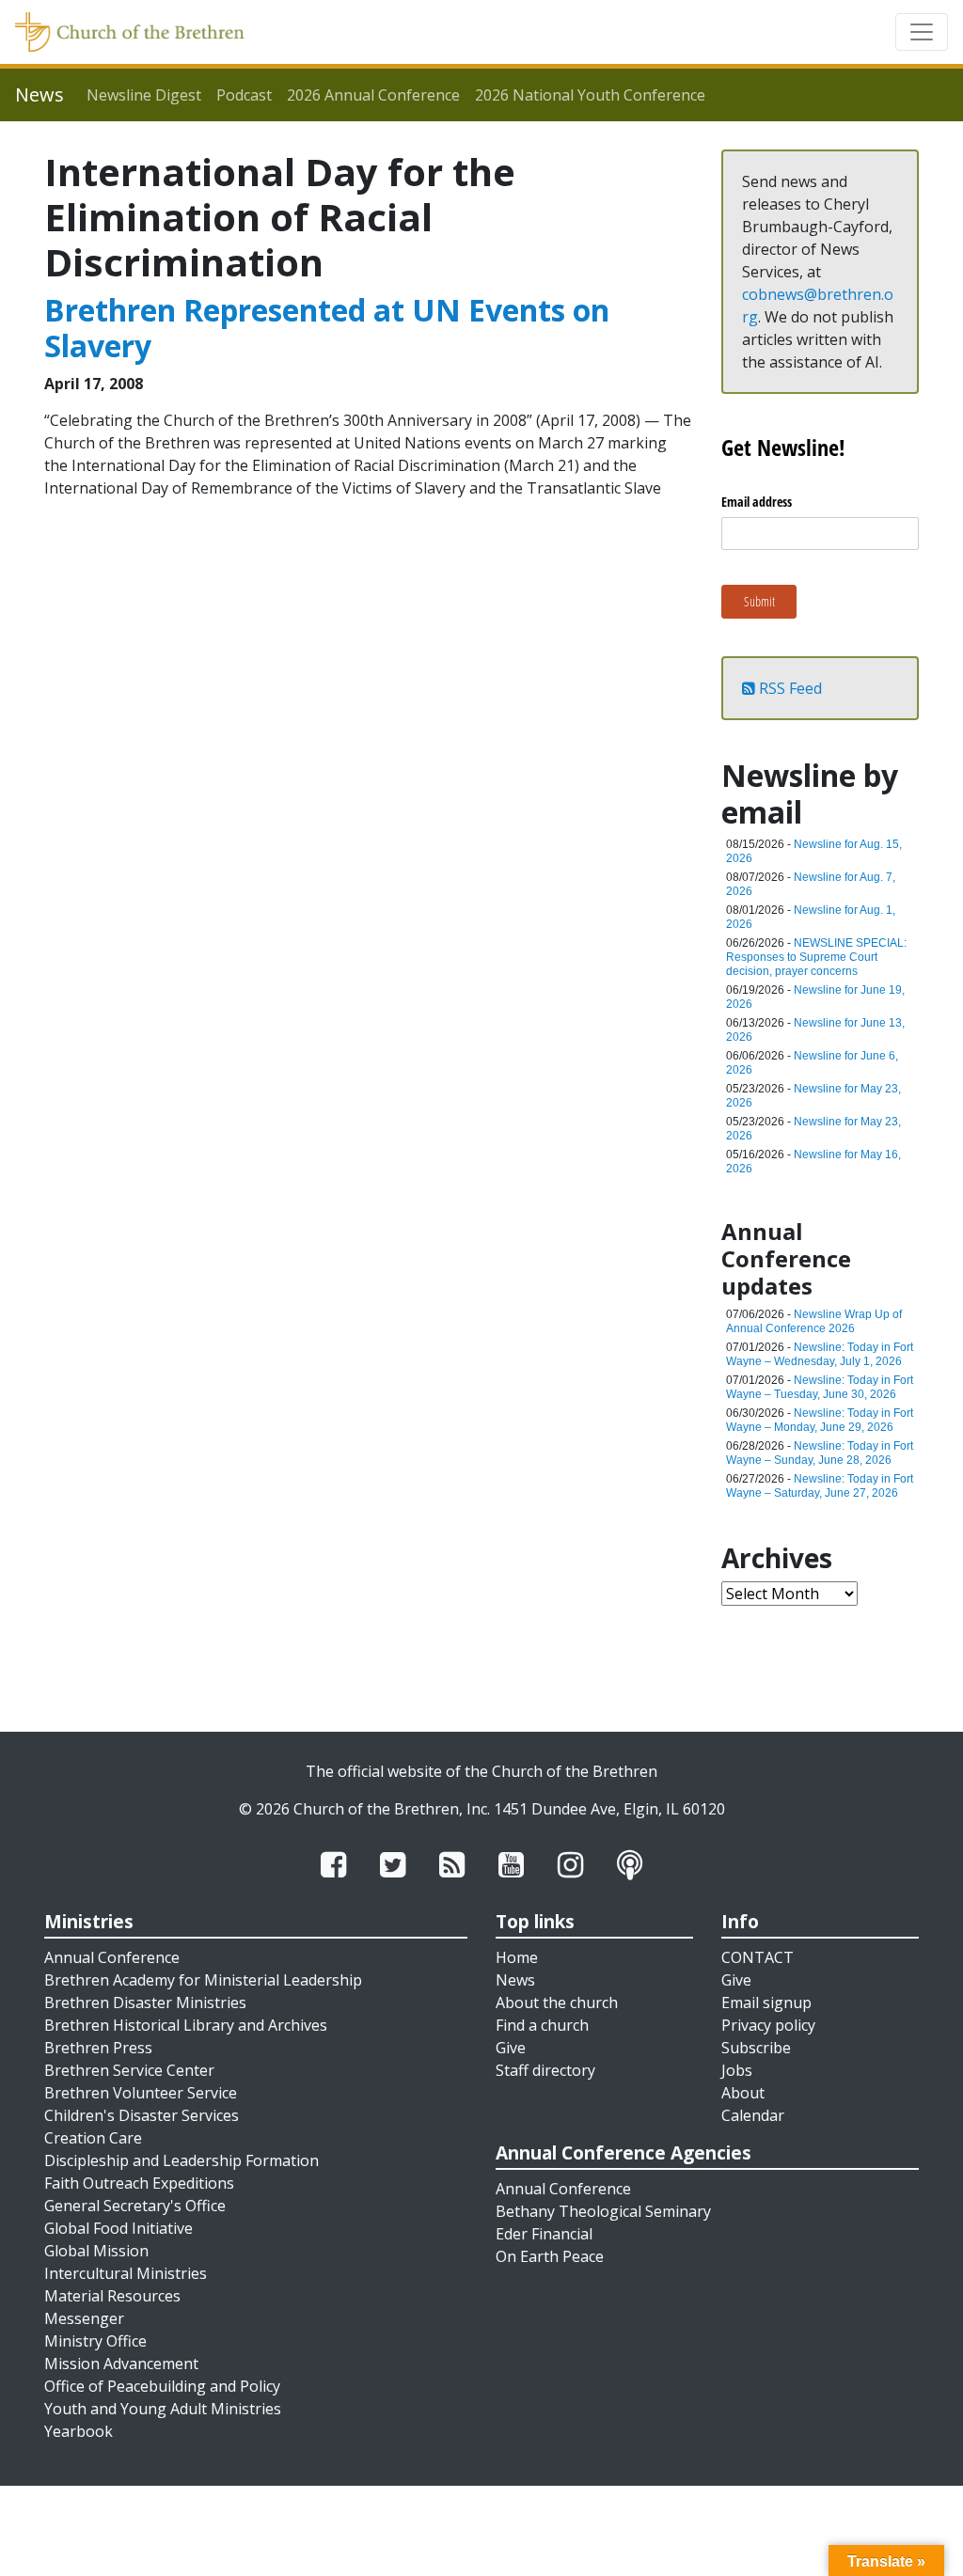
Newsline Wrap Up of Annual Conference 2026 (814, 1321)
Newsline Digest (144, 95)
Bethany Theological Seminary (603, 2211)
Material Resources (112, 2296)
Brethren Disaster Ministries (145, 2003)
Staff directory (545, 2070)
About (743, 2093)
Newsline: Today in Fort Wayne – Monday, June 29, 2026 (820, 1420)
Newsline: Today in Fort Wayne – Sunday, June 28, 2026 (820, 1453)
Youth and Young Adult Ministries (163, 2409)
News (515, 1980)
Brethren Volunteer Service (141, 2093)
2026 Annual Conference (373, 95)
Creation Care (93, 2138)
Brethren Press (98, 2048)
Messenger (84, 2318)
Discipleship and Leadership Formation (182, 2160)
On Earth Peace (550, 2256)
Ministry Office (95, 2341)
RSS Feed (789, 688)
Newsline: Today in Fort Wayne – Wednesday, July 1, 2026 (820, 1354)
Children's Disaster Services (142, 2115)
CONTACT (758, 1957)
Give (511, 2048)
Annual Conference (112, 1957)
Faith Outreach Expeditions (139, 2183)
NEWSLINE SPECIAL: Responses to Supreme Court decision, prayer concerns (816, 957)
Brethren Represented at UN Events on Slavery (327, 328)
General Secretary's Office (135, 2206)
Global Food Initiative (118, 2228)
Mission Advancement (121, 2364)
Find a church (542, 2025)
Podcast (244, 95)
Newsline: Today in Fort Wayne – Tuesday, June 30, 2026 (820, 1387)
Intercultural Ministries (126, 2273)
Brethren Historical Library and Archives (186, 2025)
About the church (557, 2003)
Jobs (737, 2070)
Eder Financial (544, 2234)
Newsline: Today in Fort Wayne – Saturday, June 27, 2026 (820, 1486)
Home (517, 1957)
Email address (757, 502)
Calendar (753, 2115)
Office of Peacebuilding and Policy (162, 2386)
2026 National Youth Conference (590, 95)
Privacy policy (768, 2025)
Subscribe (756, 2048)
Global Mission (96, 2251)
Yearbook (79, 2431)
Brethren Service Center (129, 2070)
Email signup (766, 2003)
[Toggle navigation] (922, 32)
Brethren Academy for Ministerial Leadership (203, 1980)
